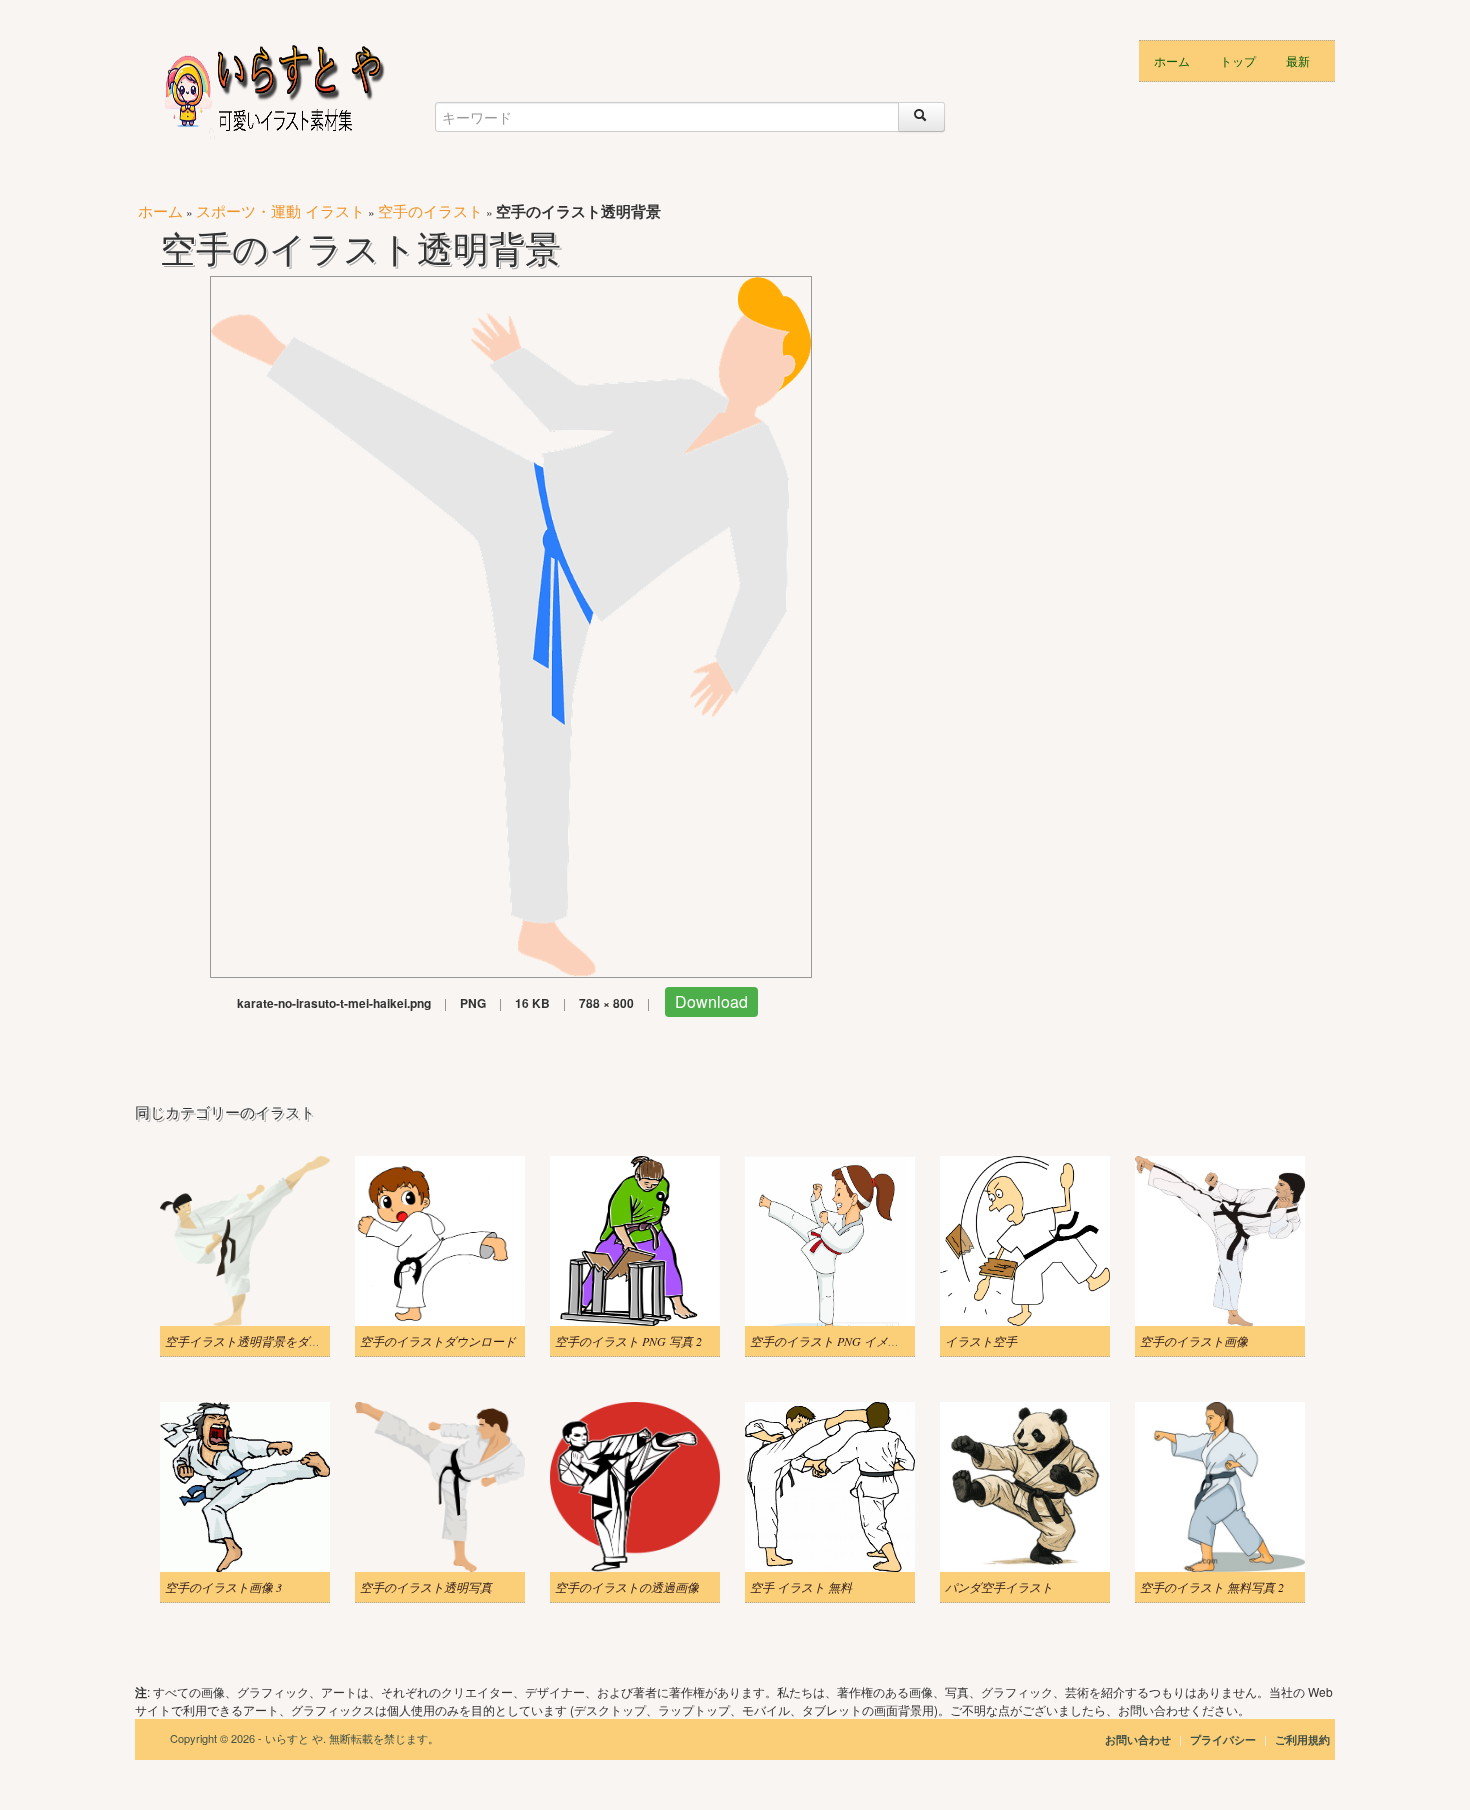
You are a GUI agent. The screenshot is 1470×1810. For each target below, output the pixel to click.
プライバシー (1224, 1739)
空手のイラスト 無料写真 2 (1212, 1587)
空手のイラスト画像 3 (223, 1587)
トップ (1238, 60)
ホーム (1172, 60)
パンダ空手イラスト (999, 1587)
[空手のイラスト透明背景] (511, 624)
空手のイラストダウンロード (438, 1341)
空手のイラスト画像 (1194, 1341)
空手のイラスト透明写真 (426, 1587)
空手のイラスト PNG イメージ (831, 1341)
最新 (1298, 60)
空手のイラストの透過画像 (627, 1587)
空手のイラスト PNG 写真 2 (628, 1341)
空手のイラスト (430, 210)
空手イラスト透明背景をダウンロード (267, 1341)
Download (711, 1001)
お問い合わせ (1138, 1739)
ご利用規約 (1302, 1739)
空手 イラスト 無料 (801, 1587)
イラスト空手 (981, 1341)
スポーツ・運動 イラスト (280, 210)
